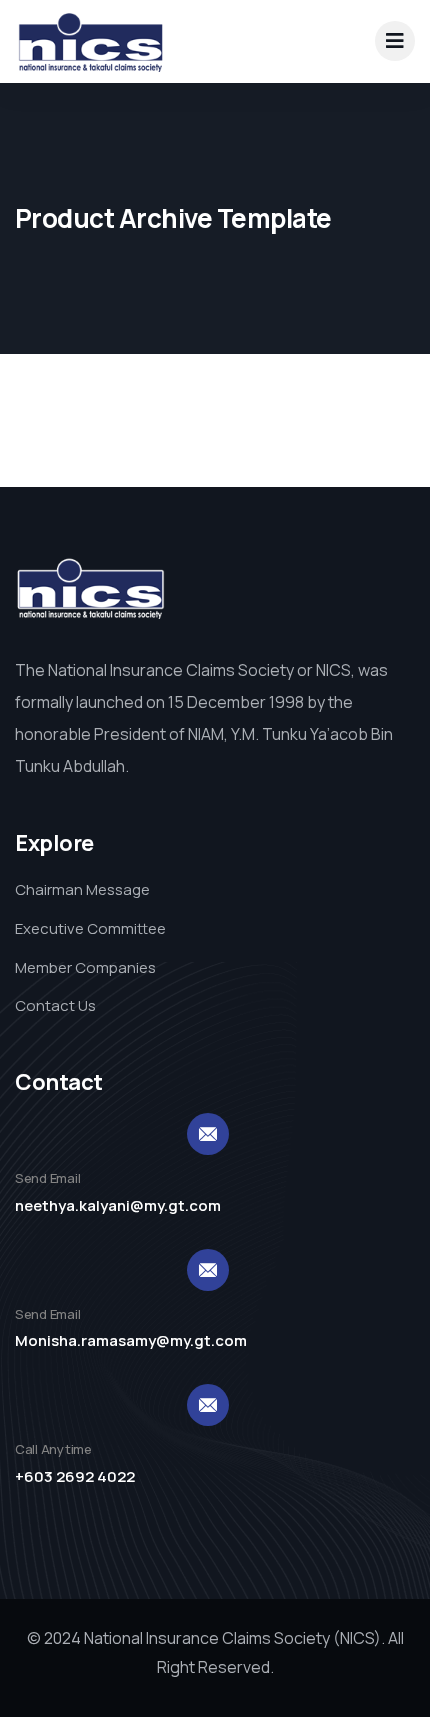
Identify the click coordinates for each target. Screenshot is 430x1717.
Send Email (47, 1178)
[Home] (90, 41)
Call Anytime (53, 1449)
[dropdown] (395, 41)
